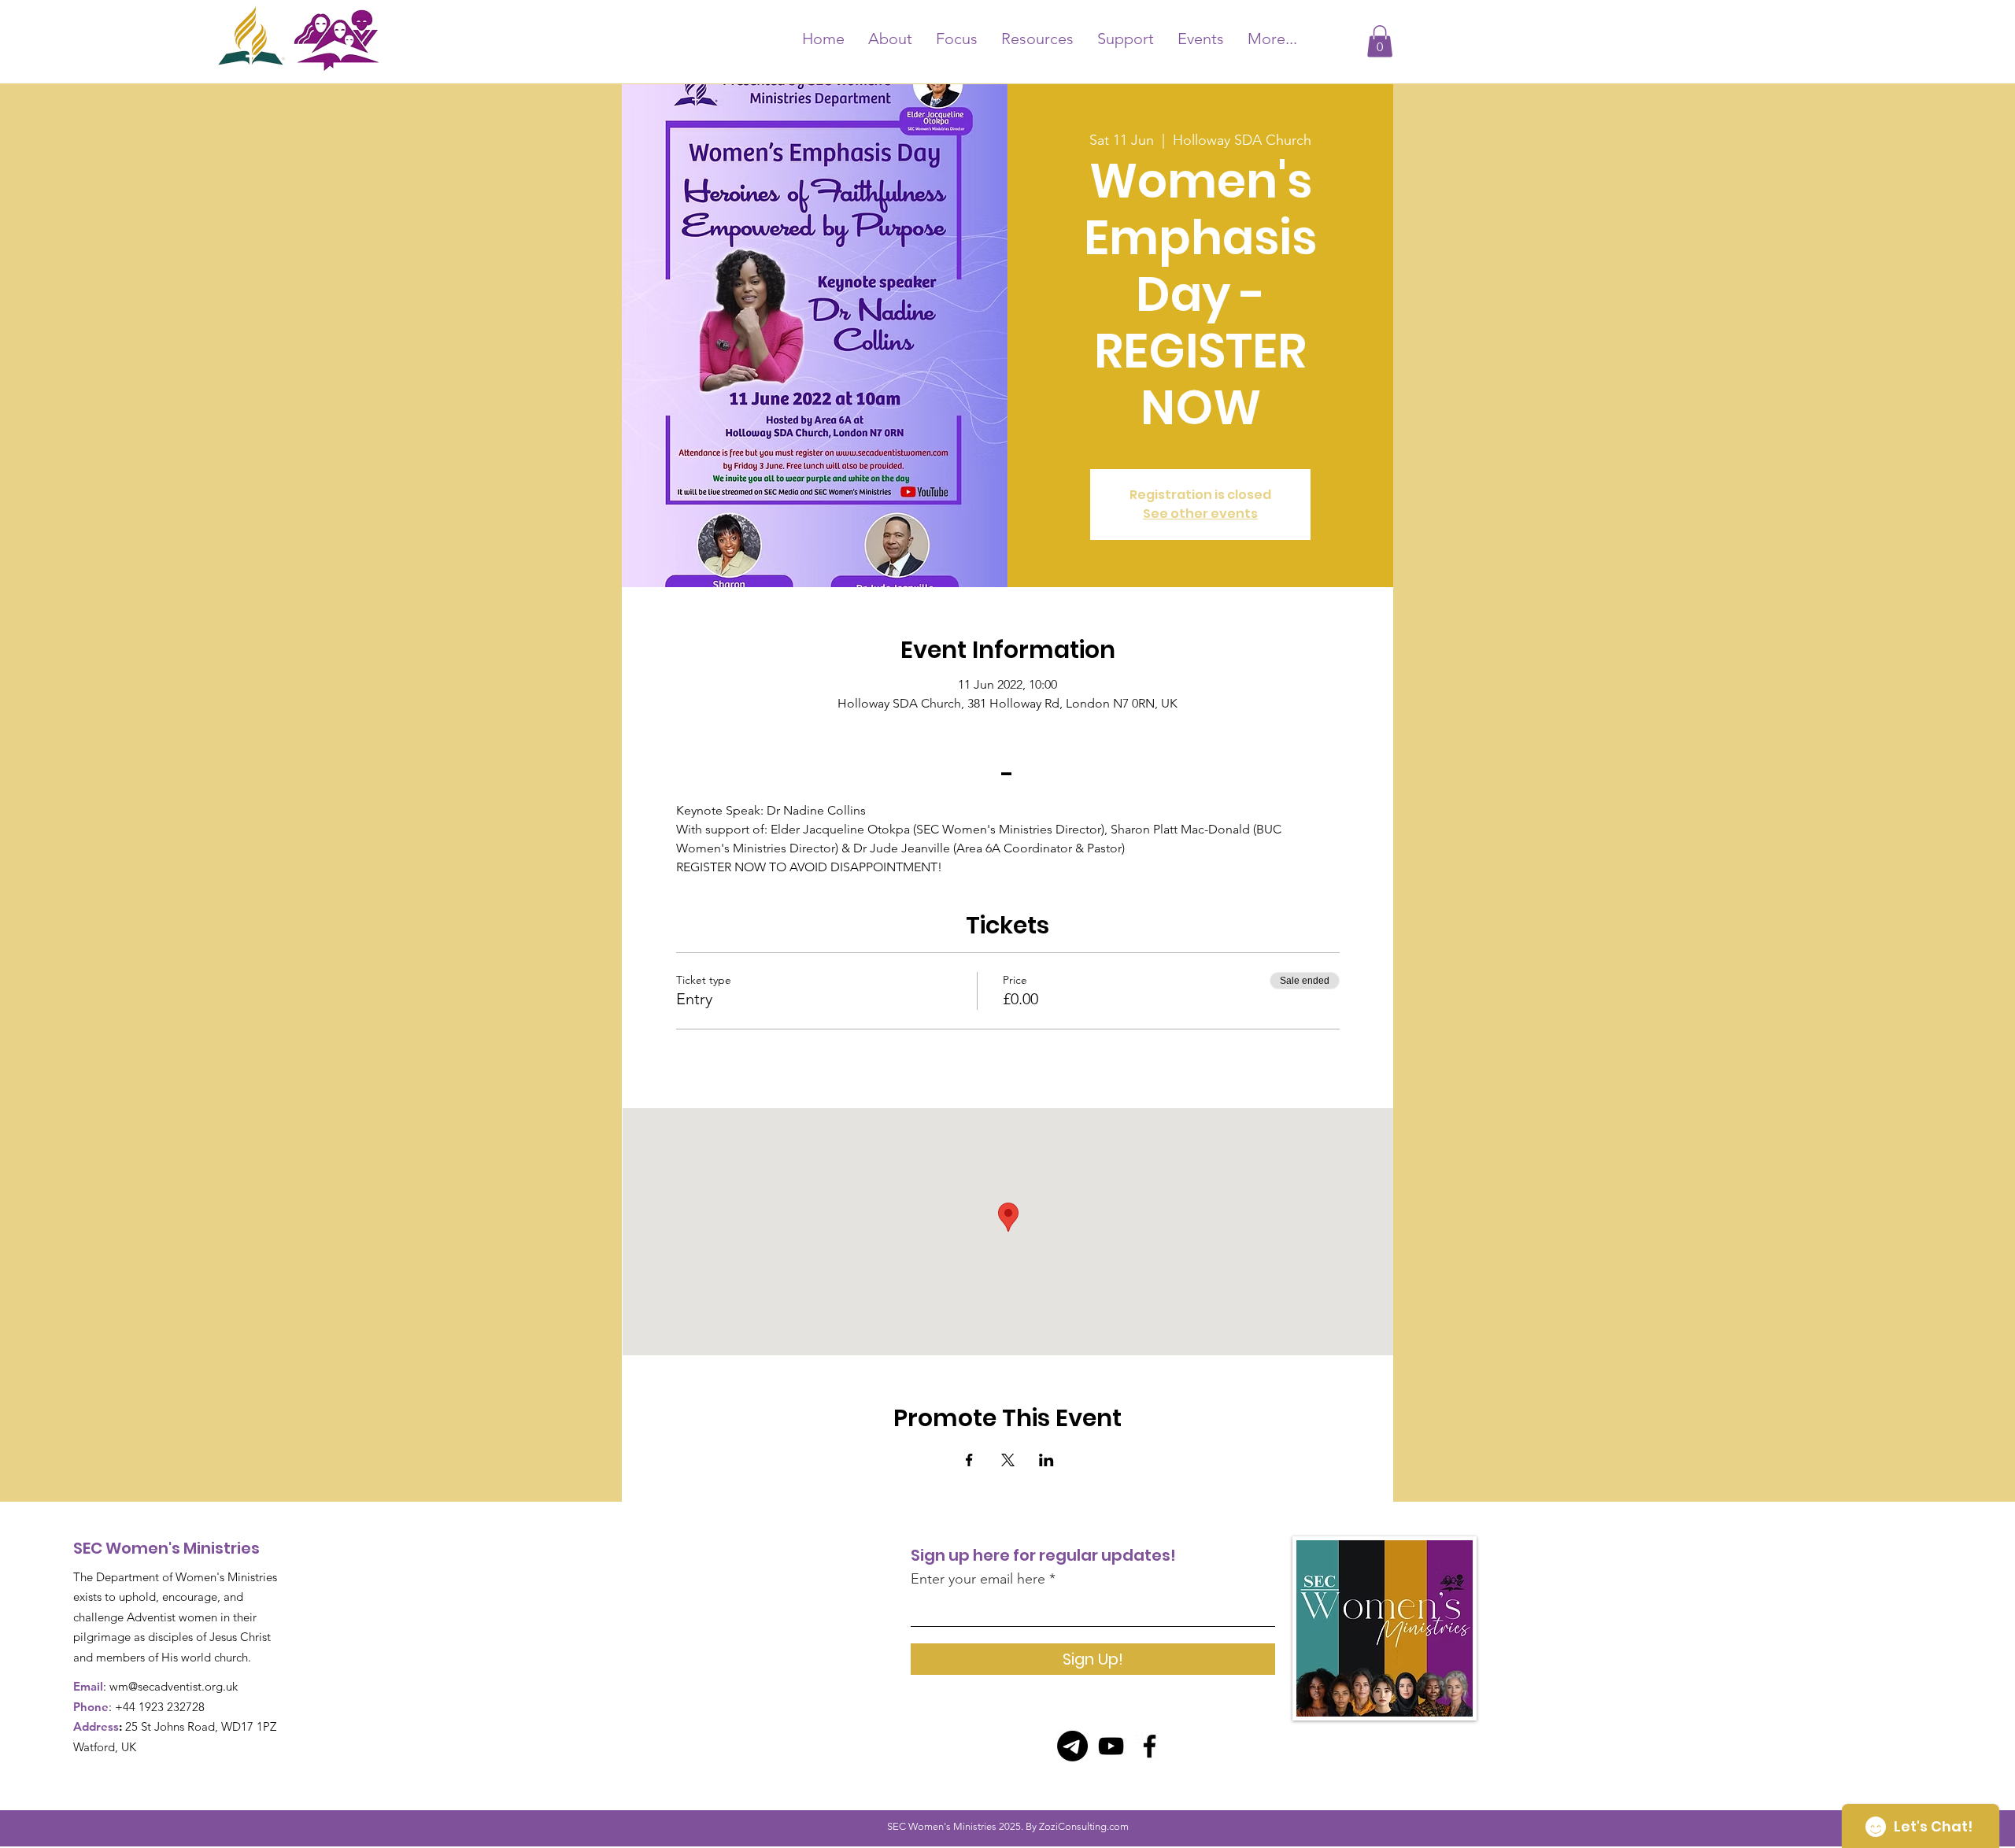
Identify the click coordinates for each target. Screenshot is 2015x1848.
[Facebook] (1150, 1746)
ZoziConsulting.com (1084, 1826)
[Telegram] (1072, 1746)
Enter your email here (978, 1579)
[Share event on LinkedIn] (1046, 1460)
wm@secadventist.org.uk (174, 1686)
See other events (1200, 514)
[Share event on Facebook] (969, 1460)
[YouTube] (1111, 1746)
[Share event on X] (1008, 1460)
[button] (1380, 41)
